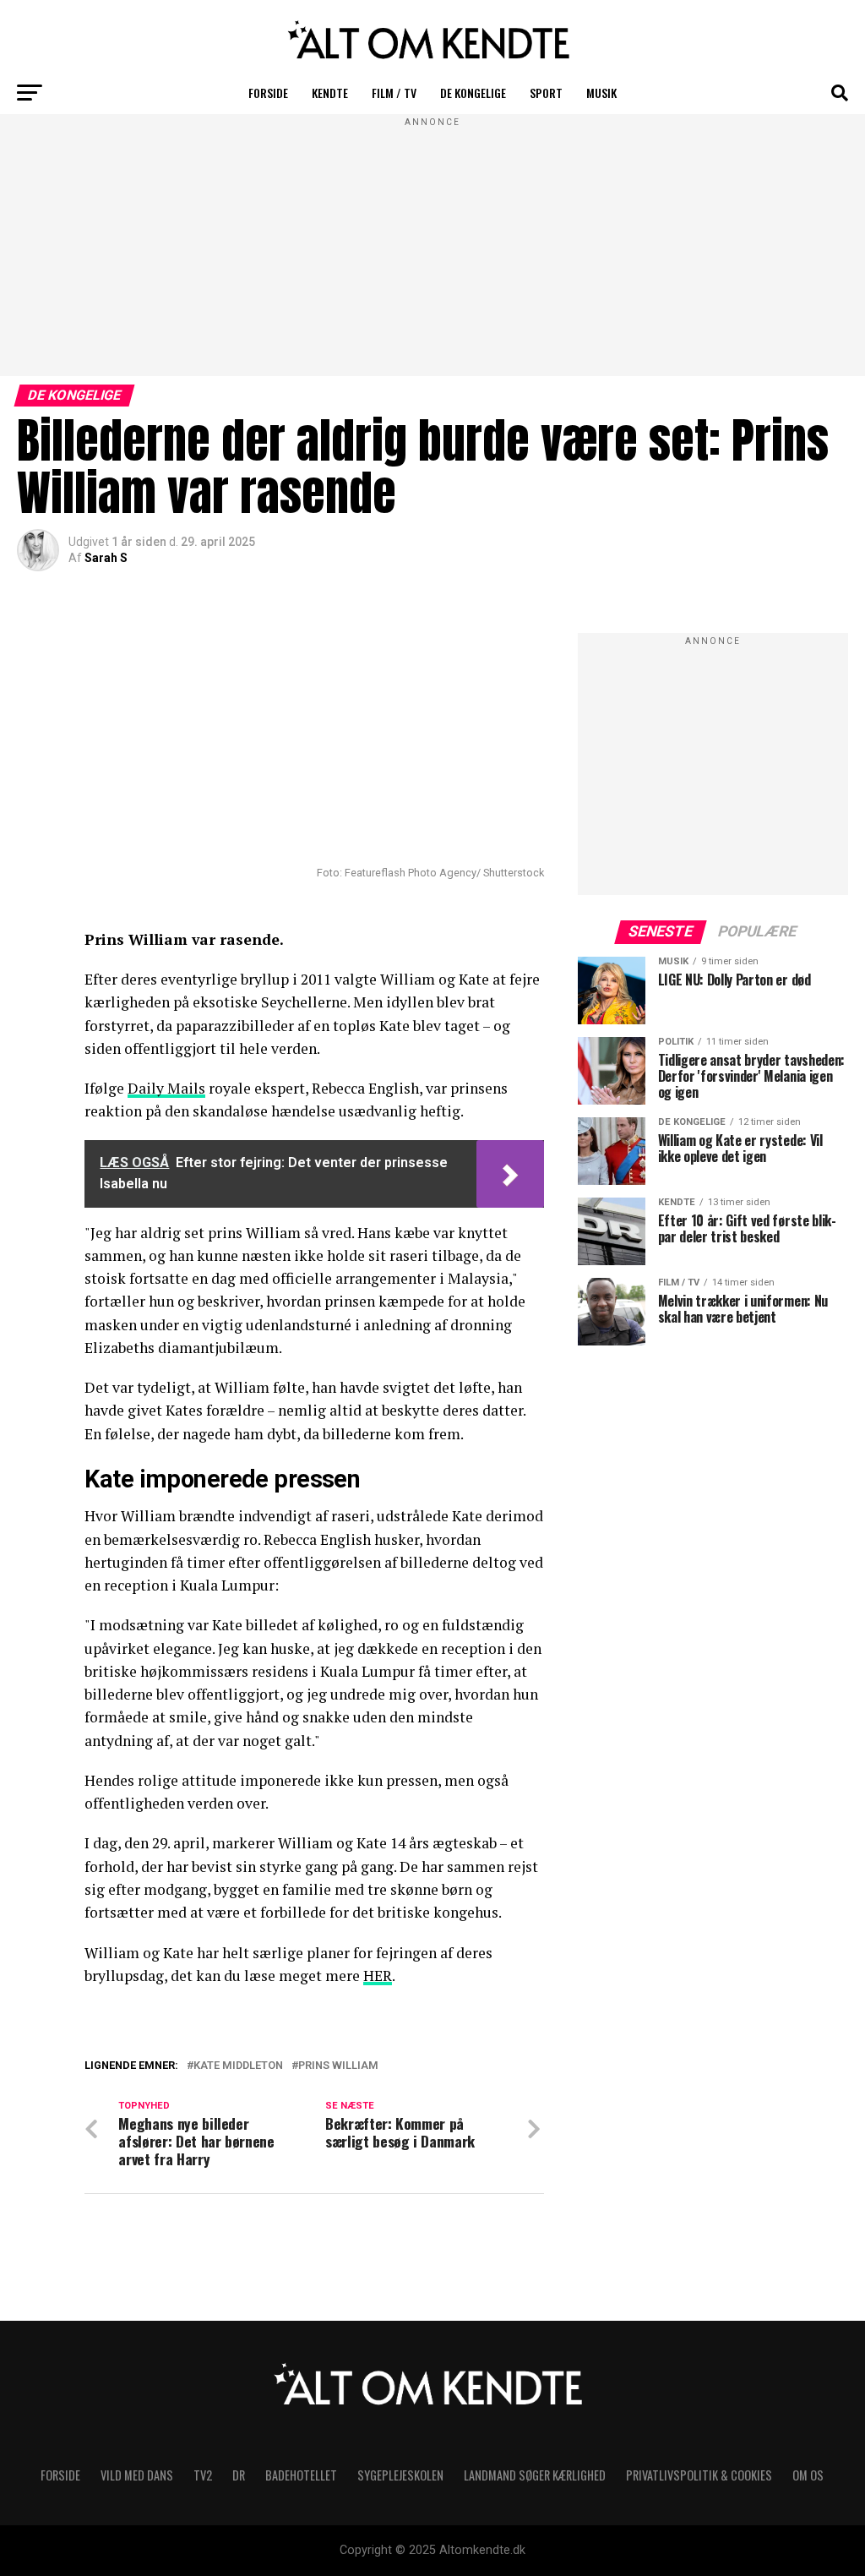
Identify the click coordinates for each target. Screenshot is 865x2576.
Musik (601, 93)
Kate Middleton (238, 2066)
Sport (546, 93)
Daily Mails (166, 1088)
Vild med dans (137, 2475)
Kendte (330, 93)
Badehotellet (301, 2475)
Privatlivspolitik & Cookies (699, 2475)
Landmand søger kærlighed (535, 2475)
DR (239, 2475)
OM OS (808, 2475)
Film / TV (394, 93)
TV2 (203, 2475)
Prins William (338, 2066)
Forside (268, 93)
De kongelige (473, 93)
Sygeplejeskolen (400, 2475)
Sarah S (106, 558)
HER (378, 1976)
